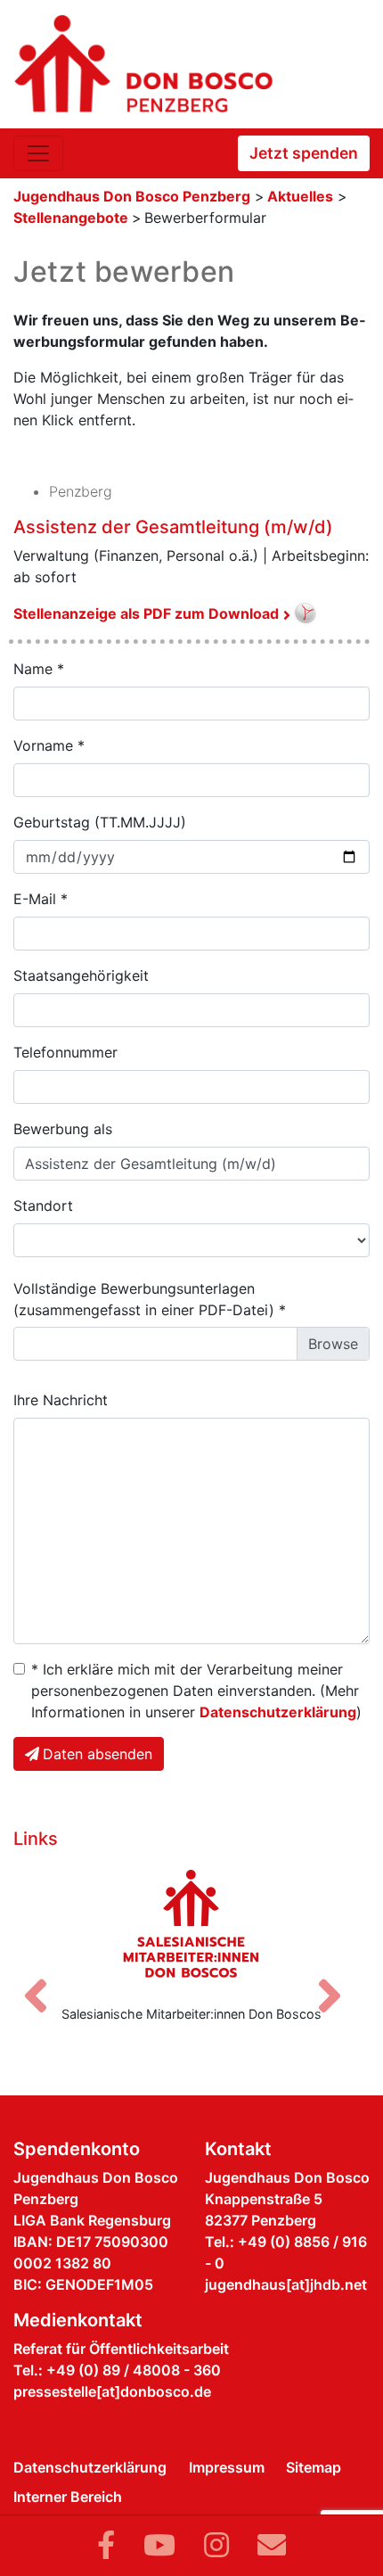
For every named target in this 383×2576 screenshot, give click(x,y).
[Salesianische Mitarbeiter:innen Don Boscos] (191, 1923)
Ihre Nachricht (61, 1400)
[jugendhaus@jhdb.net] (272, 2545)
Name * (39, 669)
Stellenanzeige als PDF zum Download (146, 613)
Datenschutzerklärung (278, 1712)
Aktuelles (300, 196)
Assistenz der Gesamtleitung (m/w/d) (173, 527)
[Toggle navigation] (38, 153)
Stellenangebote (73, 218)
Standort (43, 1206)
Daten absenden (98, 1754)
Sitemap (314, 2467)
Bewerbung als (63, 1129)
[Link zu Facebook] (106, 2545)
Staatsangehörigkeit (81, 975)
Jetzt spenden (304, 153)
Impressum (227, 2467)
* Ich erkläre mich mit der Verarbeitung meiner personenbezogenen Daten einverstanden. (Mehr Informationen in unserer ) (196, 1691)
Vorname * (49, 745)
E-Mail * (41, 899)
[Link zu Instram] (216, 2545)
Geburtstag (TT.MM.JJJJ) (100, 822)
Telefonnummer (65, 1052)
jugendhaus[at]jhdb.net (286, 2284)
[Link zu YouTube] (159, 2545)
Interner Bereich (68, 2497)
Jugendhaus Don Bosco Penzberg (132, 196)
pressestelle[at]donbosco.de (112, 2391)
